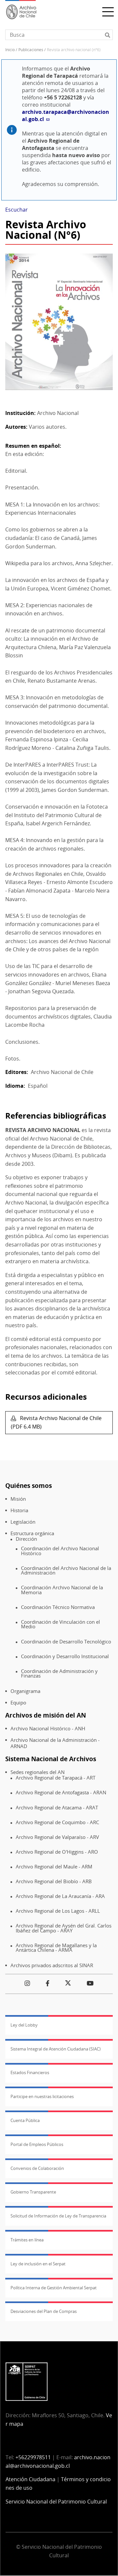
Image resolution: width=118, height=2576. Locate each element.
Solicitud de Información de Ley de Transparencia (58, 2216)
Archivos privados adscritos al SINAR (52, 1965)
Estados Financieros (30, 2072)
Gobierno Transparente (33, 2192)
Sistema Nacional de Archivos (51, 1759)
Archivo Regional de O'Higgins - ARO (57, 1852)
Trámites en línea (27, 2240)
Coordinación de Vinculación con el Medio (60, 1624)
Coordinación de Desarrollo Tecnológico (66, 1642)
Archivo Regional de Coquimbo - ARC (57, 1822)
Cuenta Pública (25, 2120)
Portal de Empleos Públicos (37, 2144)
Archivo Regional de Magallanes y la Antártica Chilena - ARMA (56, 1948)
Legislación (23, 1522)
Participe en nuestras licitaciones (42, 2096)
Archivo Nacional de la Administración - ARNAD (55, 1743)
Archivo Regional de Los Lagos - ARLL (58, 1911)
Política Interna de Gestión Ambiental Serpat (54, 2288)
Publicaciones (31, 50)
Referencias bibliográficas (56, 1115)
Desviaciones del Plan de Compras (44, 2311)
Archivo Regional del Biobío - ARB (54, 1881)
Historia (19, 1510)
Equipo (18, 1703)
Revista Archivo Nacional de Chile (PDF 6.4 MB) (56, 1422)
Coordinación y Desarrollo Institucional (65, 1656)
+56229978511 (33, 2457)
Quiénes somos (29, 1485)
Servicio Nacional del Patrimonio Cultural (56, 2502)
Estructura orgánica (32, 1533)
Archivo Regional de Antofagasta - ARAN (61, 1793)
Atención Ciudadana (30, 2479)
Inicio (10, 50)
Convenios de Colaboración (37, 2168)
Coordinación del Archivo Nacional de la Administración (66, 1570)
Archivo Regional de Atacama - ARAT (57, 1808)
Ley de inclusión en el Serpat (38, 2264)
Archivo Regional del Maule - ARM (54, 1867)
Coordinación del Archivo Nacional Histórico (60, 1551)
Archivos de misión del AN (46, 1715)
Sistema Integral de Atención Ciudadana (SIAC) (56, 2049)
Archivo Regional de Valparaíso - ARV (57, 1837)
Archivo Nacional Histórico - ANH (48, 1729)
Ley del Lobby (24, 2025)
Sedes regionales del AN (38, 1772)
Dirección (26, 1539)
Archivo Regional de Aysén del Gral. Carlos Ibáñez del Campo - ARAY (64, 1928)
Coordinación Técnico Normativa (58, 1607)
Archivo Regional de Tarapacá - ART (56, 1778)
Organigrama (25, 1691)
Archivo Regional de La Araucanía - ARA (60, 1896)
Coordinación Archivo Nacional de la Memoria (62, 1590)
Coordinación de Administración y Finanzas (59, 1673)
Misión (18, 1499)
